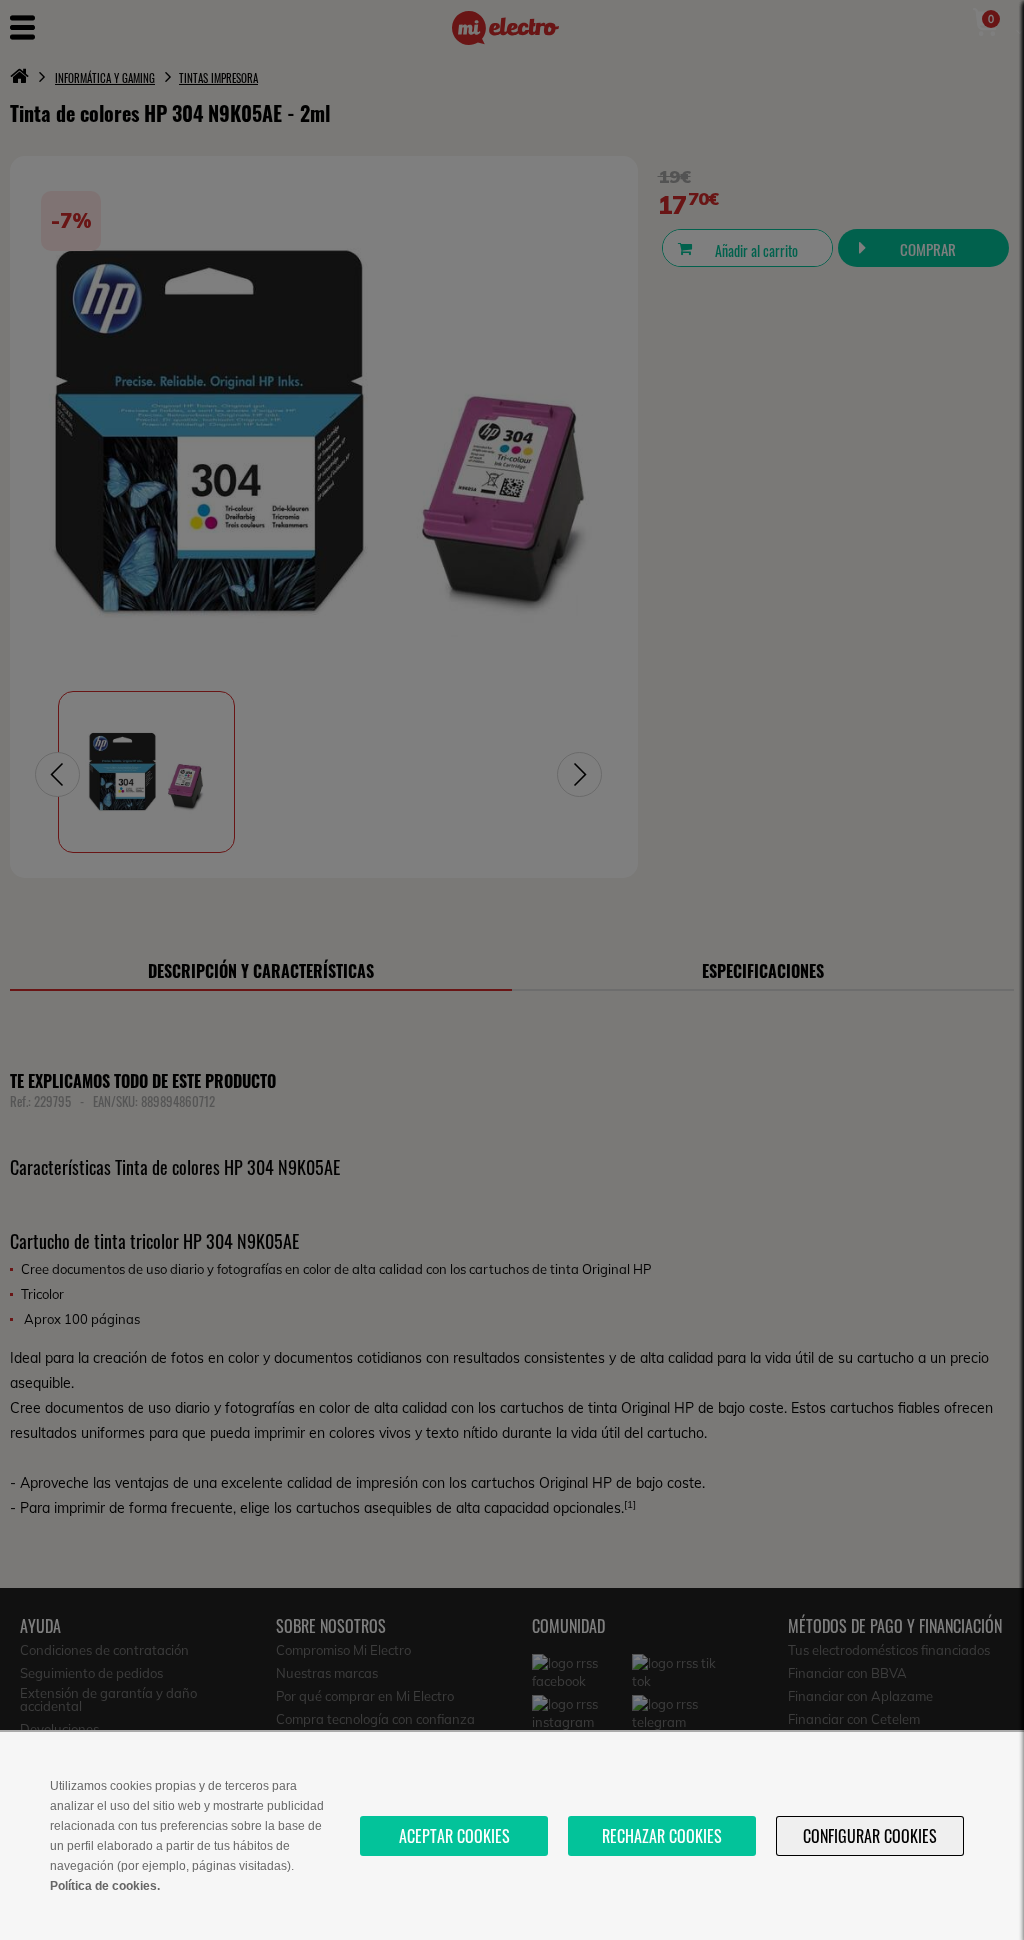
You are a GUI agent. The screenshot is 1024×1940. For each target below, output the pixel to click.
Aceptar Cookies (454, 1836)
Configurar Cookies (870, 1836)
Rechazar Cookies (662, 1836)
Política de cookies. (105, 1886)
